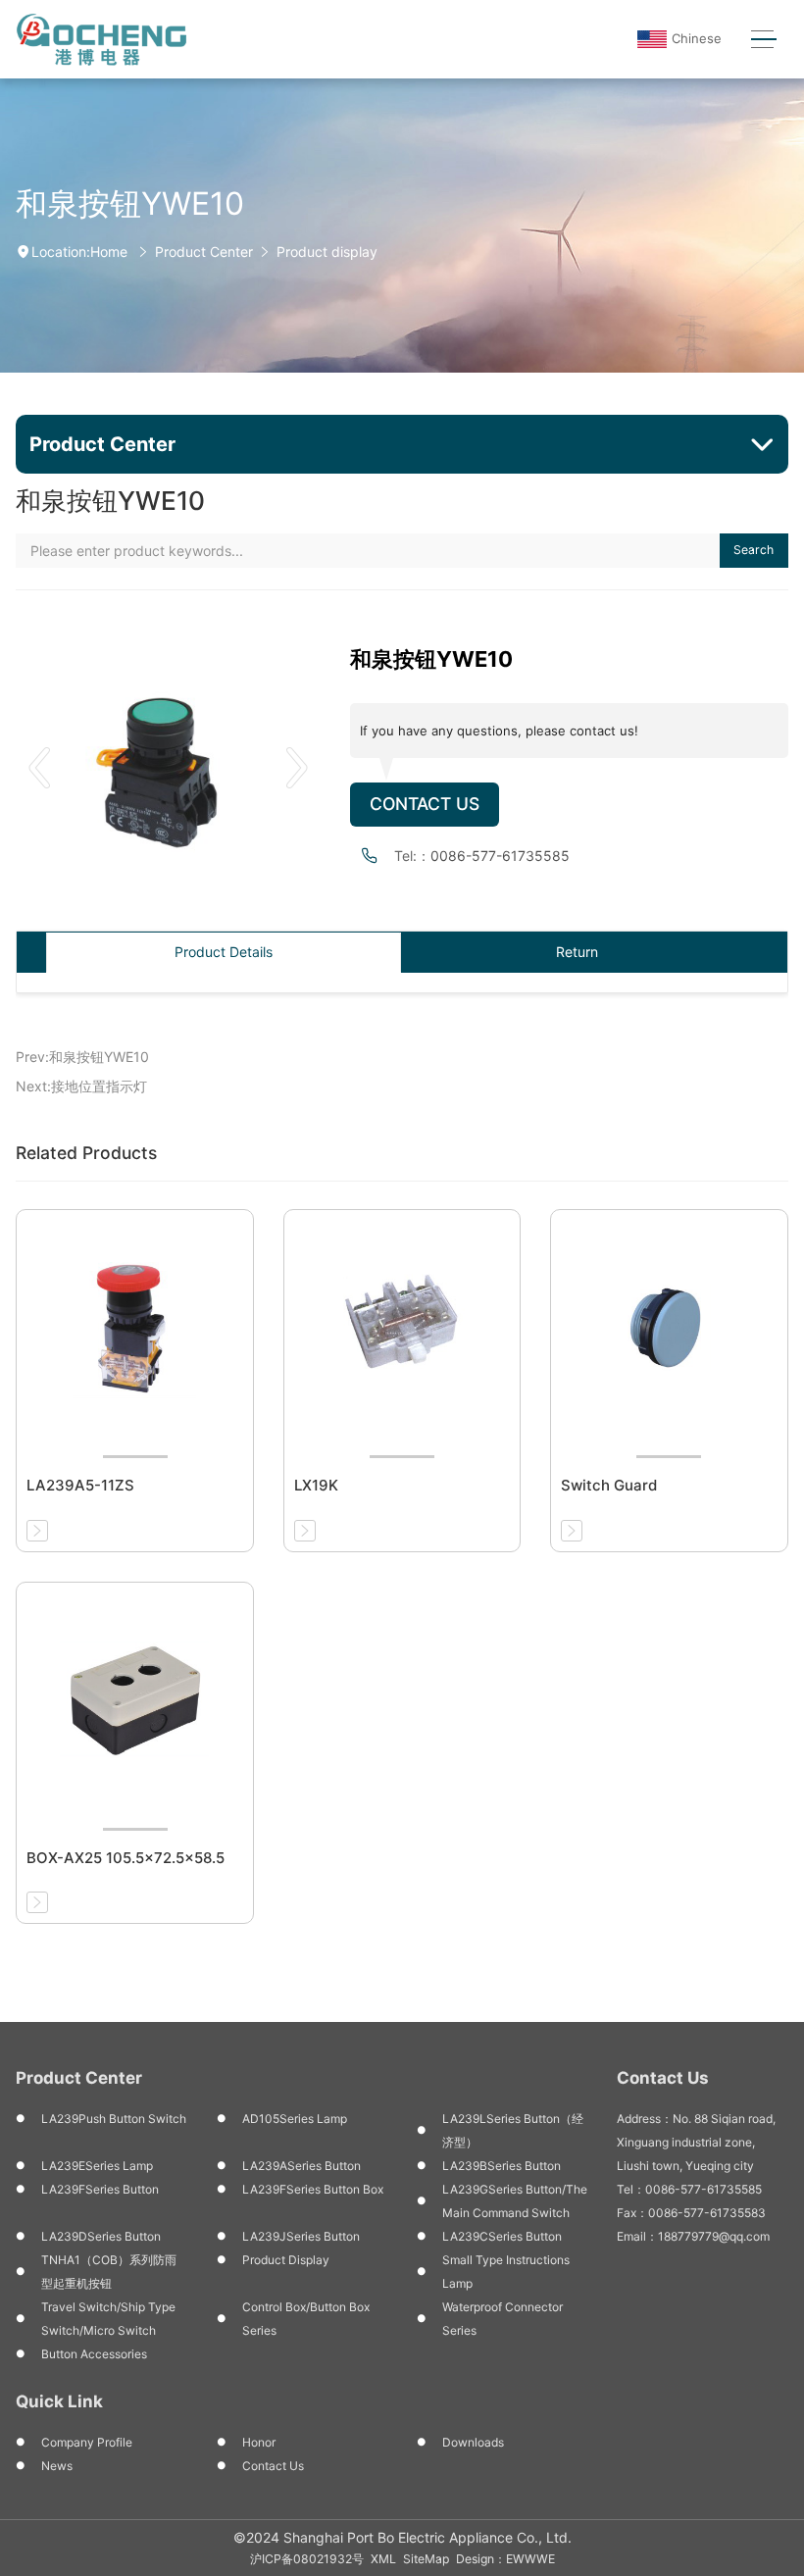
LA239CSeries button (502, 2236)
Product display (327, 252)
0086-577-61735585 (500, 856)
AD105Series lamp (295, 2119)
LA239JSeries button (301, 2236)
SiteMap (426, 2559)
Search (754, 550)
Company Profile (87, 2442)
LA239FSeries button (100, 2189)
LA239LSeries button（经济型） (513, 2130)
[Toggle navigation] (763, 40)
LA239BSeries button (502, 2166)
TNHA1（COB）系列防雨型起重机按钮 (109, 2272)
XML (383, 2559)
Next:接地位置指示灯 (81, 1086)
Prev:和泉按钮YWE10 (82, 1057)
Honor (259, 2442)
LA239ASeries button (301, 2166)
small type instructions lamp (506, 2272)
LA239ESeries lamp (97, 2166)
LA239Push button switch (114, 2119)
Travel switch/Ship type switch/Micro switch (108, 2319)
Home (109, 252)
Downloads (473, 2442)
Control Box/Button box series (306, 2319)
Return (577, 952)
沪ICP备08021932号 (307, 2559)
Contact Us (425, 804)
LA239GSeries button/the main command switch (515, 2201)
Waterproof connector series (502, 2319)
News (57, 2466)
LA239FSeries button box (313, 2189)
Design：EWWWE (505, 2559)
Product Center (204, 252)
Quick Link (59, 2401)
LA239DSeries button (101, 2236)
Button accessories (94, 2354)
